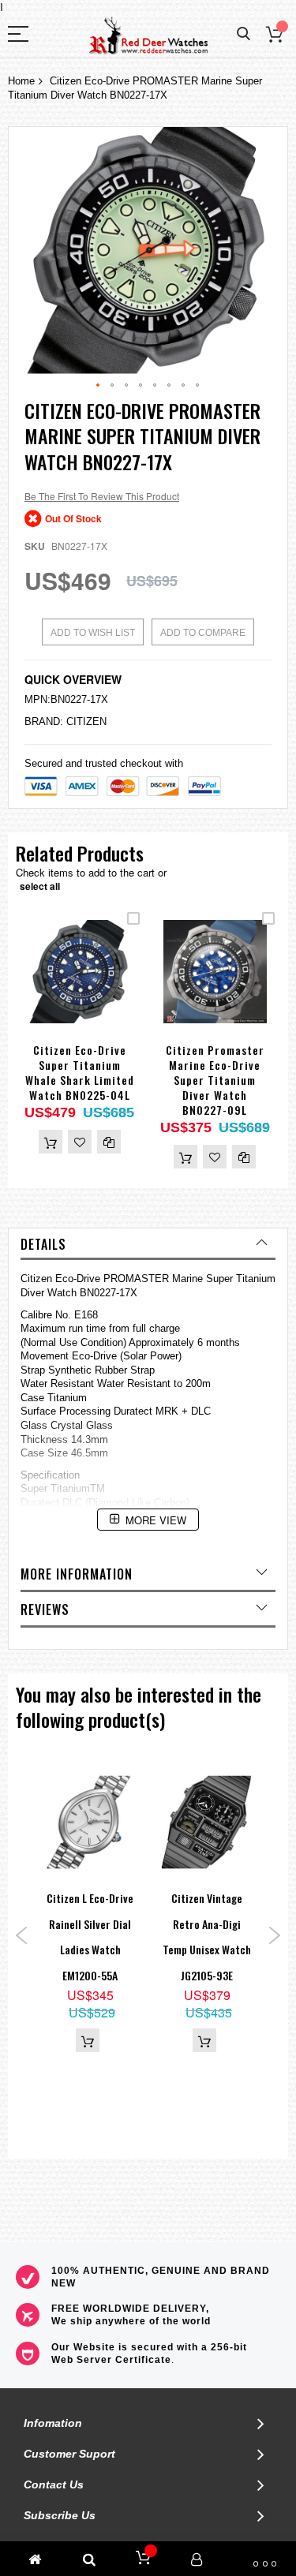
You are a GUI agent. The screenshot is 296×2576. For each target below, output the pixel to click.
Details (43, 1244)
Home (21, 81)
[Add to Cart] (51, 1142)
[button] (99, 386)
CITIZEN (86, 722)
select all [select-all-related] (40, 886)
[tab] (148, 1244)
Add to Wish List (93, 633)
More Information (77, 1574)
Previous (22, 1935)
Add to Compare (203, 633)
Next (274, 1935)
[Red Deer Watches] (148, 36)
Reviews (45, 1610)
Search (244, 34)
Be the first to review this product (102, 496)
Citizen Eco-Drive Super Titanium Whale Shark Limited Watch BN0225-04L (80, 1072)
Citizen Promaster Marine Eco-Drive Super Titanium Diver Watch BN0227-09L (215, 1080)
